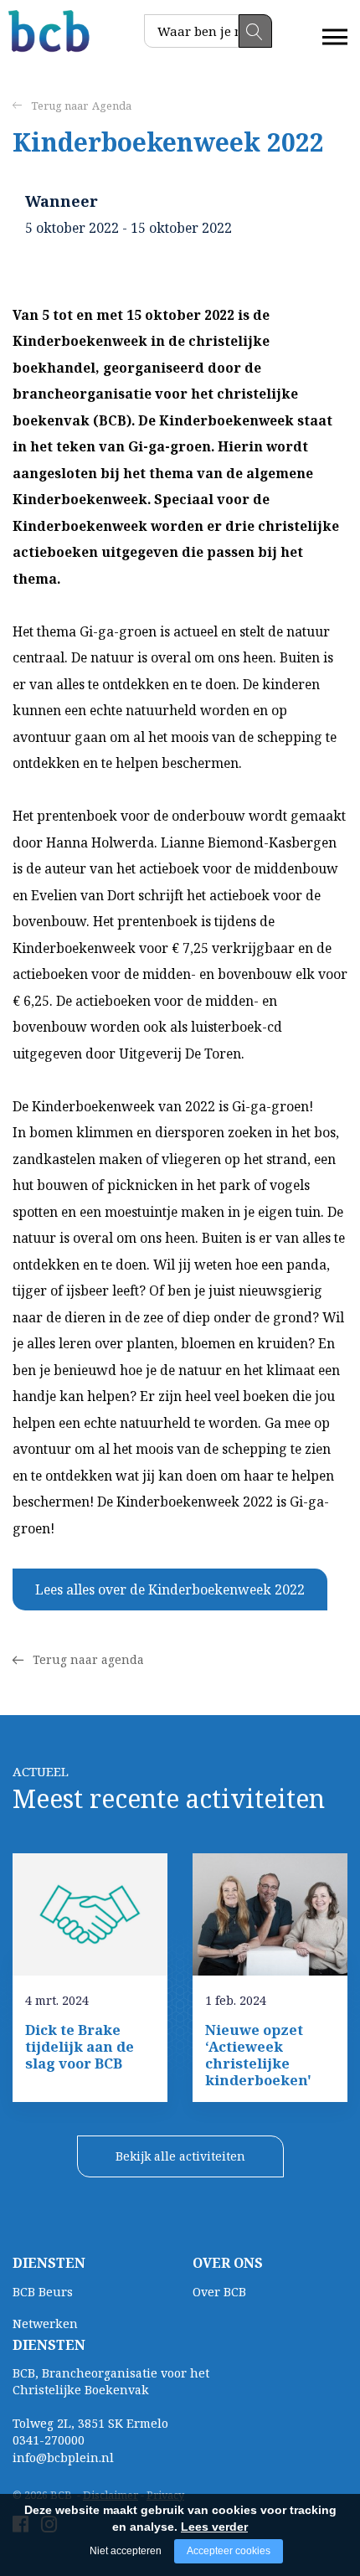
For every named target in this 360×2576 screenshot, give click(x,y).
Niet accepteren (126, 2551)
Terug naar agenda (88, 1659)
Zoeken (255, 31)
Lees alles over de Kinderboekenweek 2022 (170, 1589)
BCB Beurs (43, 2292)
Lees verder (214, 2527)
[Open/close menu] (335, 37)
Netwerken (45, 2324)
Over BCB (219, 2292)
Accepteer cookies (229, 2551)
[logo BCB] (50, 31)
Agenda (112, 106)
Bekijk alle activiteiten (180, 2156)
